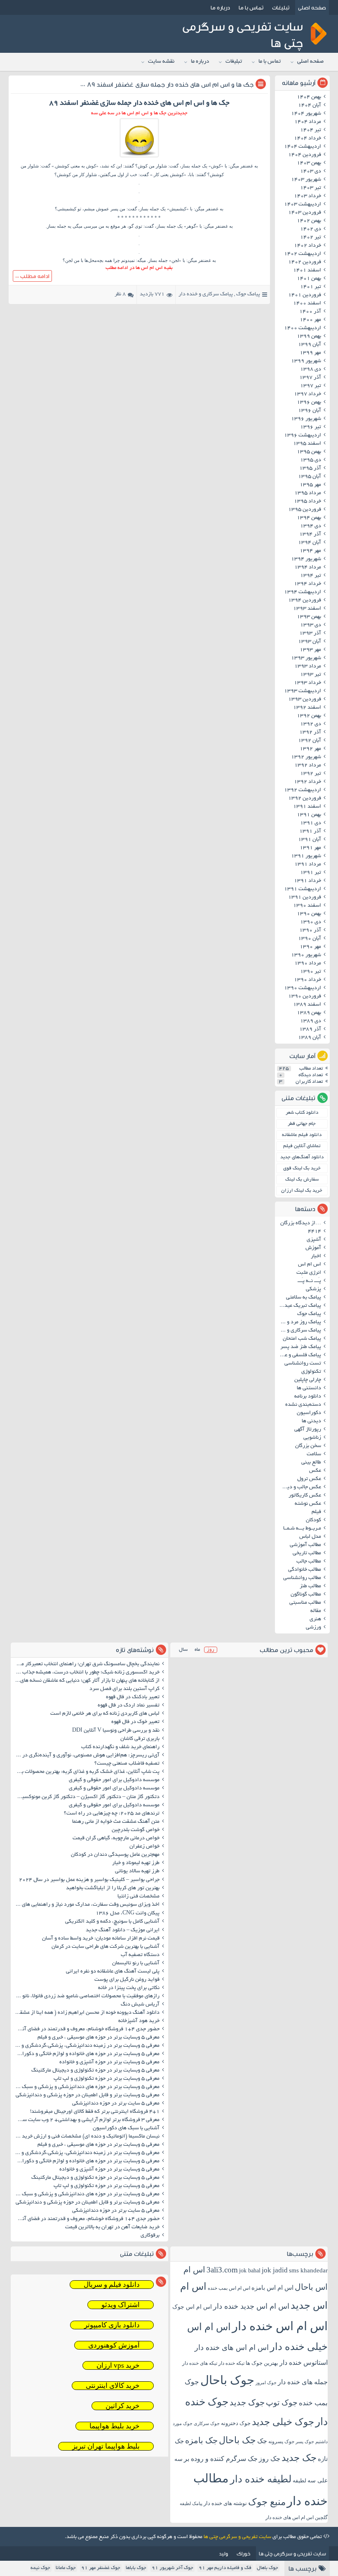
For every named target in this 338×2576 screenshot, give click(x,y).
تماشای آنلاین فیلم (302, 1146)
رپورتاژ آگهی (308, 1430)
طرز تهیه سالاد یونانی (137, 1871)
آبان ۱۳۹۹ (310, 345)
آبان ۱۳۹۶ (310, 411)
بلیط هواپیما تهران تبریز (106, 2446)
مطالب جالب (309, 1562)
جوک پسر (305, 2442)
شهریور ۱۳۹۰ (306, 955)
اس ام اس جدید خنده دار (251, 2306)
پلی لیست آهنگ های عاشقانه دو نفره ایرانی (113, 1972)
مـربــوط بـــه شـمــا (302, 1529)
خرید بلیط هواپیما (115, 2426)
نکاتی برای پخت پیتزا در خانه (129, 1988)
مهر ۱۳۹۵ (310, 485)
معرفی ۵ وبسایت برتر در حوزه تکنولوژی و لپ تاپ (107, 2079)
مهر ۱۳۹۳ (310, 650)
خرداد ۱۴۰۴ (307, 139)
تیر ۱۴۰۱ (311, 287)
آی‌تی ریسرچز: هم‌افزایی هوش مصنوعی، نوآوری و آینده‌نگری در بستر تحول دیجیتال (86, 1756)
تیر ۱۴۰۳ (311, 188)
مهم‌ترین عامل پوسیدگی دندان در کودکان (115, 1855)
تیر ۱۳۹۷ (311, 386)
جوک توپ (282, 2403)
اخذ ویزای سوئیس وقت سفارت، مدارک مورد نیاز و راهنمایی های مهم (86, 1905)
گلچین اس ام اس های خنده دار (297, 2517)
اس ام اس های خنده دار (232, 2347)
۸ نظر (120, 295)
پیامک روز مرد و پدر (299, 1322)
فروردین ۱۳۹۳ (305, 700)
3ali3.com (222, 2270)
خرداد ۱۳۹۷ (307, 394)
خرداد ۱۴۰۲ (307, 246)
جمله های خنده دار (303, 2382)
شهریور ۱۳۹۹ (306, 361)
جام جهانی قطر (302, 1124)
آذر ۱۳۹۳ (310, 634)
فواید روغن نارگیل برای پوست (127, 1980)
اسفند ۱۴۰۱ (307, 271)
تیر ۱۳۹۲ (311, 774)
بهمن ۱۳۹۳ (309, 617)
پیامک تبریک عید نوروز (299, 1306)
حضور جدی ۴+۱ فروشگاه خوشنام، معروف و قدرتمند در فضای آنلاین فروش (86, 2029)
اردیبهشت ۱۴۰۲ (303, 254)
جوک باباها (136, 2568)
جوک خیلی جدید (283, 2422)
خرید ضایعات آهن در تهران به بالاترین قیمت (112, 2227)
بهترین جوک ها (262, 2363)
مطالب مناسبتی (305, 1603)
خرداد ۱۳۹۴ (307, 584)
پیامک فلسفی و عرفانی (299, 1355)
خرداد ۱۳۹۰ (307, 980)
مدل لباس (310, 1537)
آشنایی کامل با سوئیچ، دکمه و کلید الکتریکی (112, 1922)
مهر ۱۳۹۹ (310, 353)
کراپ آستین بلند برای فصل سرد (124, 1689)
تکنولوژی (311, 1372)
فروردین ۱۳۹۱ (305, 898)
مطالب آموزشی (305, 1545)
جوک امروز (266, 2383)
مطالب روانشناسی (302, 1578)
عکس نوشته (308, 1504)
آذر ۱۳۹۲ (310, 733)
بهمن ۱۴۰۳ (309, 163)
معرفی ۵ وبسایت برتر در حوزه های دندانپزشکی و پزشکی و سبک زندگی (86, 2087)
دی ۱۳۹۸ (311, 370)
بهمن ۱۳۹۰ (309, 914)
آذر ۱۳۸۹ (310, 1030)
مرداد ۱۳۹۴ (308, 568)
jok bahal (250, 2271)
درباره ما (220, 7)
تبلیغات (281, 7)
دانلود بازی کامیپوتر (112, 2325)
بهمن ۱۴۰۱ (309, 279)
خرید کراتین (123, 2406)
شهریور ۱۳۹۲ (306, 757)
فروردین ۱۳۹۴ (305, 601)
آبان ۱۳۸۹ (310, 1038)
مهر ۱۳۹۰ (310, 947)
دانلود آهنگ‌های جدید (302, 1157)
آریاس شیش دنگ (140, 2005)
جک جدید (299, 2458)
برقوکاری (150, 2236)
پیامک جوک (248, 295)
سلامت (314, 1454)
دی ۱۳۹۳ (311, 625)
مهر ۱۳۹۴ (310, 551)
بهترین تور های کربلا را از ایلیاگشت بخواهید (113, 1888)
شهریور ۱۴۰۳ (306, 180)
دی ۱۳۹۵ (311, 460)
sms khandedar (308, 2270)
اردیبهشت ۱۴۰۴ (303, 147)
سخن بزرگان (308, 1446)
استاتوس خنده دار (304, 2363)
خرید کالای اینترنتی (113, 2386)
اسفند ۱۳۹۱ (307, 807)
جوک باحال (227, 2380)
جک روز (270, 2459)
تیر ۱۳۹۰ (311, 972)
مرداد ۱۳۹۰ (308, 964)
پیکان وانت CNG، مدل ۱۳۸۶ (127, 1914)
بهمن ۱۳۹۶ (309, 403)
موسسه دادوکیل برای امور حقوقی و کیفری (114, 1780)
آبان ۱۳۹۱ (310, 840)
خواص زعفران (144, 1847)
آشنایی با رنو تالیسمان (136, 1963)
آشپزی (314, 1240)
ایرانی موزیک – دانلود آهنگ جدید (123, 1930)
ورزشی (313, 1628)
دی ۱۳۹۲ (311, 724)
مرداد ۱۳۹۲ (308, 766)
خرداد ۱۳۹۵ (307, 502)
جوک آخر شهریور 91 (173, 2568)
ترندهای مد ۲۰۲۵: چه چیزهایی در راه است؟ (112, 1814)
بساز (144, 209)
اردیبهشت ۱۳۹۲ (303, 790)
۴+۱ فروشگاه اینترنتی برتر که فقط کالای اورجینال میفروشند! (95, 2112)
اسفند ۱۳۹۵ (307, 444)
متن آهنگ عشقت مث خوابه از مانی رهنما (116, 1822)
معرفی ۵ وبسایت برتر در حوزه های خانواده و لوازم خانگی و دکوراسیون (86, 2054)
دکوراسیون (309, 1413)
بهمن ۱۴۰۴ (309, 97)
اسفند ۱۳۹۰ (307, 906)
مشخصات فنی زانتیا (138, 1897)
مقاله (316, 1611)
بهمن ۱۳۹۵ (309, 452)
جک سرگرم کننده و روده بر (221, 2459)
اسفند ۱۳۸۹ (307, 1005)
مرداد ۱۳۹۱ (308, 865)
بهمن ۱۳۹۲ (309, 716)
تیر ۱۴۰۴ (311, 130)
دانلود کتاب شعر (302, 1113)
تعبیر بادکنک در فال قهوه (133, 1697)
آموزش (313, 1248)
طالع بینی (311, 1463)
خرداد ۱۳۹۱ (307, 881)
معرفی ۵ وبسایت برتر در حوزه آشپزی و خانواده (109, 2062)
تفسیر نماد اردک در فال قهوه (129, 1706)
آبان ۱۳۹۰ (310, 939)
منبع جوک (267, 2502)
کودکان (313, 1520)
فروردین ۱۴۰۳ (305, 213)
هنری (315, 1619)
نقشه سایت (161, 62)
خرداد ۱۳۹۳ (307, 683)
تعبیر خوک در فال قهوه (135, 1722)
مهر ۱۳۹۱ (310, 848)
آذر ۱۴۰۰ (310, 312)
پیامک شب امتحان (302, 1339)
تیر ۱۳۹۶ (311, 427)
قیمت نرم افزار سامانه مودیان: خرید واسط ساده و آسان (101, 1939)
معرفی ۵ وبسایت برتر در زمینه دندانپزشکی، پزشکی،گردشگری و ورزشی (86, 2046)
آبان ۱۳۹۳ (310, 642)
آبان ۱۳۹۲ (310, 741)
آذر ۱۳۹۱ (310, 832)
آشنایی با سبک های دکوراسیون (126, 2128)
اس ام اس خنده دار (280, 2326)
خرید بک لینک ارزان (302, 1191)
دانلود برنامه (308, 1397)
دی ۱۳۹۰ (311, 922)
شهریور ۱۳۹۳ (306, 658)
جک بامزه (201, 2440)
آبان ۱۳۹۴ (310, 543)
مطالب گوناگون (306, 1595)
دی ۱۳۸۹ (311, 1021)
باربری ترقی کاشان (140, 1739)
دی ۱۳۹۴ (311, 526)
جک (262, 2441)
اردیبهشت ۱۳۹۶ (303, 436)
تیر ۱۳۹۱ (311, 873)
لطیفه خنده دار (261, 2479)
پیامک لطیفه (191, 2504)
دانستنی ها (309, 1388)
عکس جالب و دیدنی (300, 1487)
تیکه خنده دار (231, 2363)
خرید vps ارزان (118, 2365)
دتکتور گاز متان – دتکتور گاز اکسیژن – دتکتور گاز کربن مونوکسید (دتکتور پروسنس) (86, 1797)
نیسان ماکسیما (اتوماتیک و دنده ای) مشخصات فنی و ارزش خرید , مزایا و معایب (86, 2137)
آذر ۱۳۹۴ (310, 535)
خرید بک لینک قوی (302, 1168)
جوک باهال (268, 2568)
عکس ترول (309, 1479)
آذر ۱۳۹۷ (310, 378)
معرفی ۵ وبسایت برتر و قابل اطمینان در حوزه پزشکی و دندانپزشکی (88, 2095)
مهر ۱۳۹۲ (310, 749)
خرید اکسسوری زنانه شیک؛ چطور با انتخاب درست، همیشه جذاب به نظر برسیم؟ (86, 1673)
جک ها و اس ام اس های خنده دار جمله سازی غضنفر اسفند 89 (170, 84)
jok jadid (275, 2270)
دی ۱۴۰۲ (311, 229)
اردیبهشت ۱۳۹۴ (303, 592)
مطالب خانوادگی (305, 1570)
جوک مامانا (66, 2568)
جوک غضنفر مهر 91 (101, 2568)
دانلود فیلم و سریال (112, 2285)
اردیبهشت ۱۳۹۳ (303, 691)
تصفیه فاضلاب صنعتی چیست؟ (127, 1764)
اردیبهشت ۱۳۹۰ (303, 988)
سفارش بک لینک (302, 1180)
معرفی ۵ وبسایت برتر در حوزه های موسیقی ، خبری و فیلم (99, 2038)
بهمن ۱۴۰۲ (309, 221)
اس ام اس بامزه (272, 2288)
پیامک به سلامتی (304, 1298)
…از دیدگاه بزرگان (301, 1223)
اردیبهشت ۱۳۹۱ (303, 889)
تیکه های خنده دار (200, 2363)
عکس (315, 1471)
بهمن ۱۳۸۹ (309, 1013)
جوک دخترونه (236, 2423)
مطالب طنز (310, 1586)
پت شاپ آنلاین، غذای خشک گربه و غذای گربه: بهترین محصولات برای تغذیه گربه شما (86, 1772)
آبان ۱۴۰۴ (310, 106)
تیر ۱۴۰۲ (311, 238)
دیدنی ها (311, 1421)
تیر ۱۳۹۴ (311, 576)
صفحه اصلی (312, 7)
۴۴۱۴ (315, 1232)
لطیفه (299, 2481)
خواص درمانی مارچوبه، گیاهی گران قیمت (116, 1838)
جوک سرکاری (207, 2423)
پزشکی (313, 1289)
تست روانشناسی (303, 1364)
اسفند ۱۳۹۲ (307, 708)
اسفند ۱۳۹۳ (307, 609)
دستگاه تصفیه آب (140, 1955)
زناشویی (312, 1438)
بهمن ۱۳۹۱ (309, 815)
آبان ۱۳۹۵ (310, 477)
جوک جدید (247, 2402)
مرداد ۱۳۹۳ (308, 667)
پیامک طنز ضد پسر (301, 1347)
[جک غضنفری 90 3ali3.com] (139, 157)
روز (211, 1650)
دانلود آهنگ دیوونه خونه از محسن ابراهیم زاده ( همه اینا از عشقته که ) (86, 2013)
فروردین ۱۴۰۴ (305, 155)
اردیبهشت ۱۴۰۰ (303, 328)
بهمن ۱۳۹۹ (309, 337)
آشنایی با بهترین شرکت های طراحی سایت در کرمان (106, 1947)
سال (183, 1650)
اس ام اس (310, 1265)
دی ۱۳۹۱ (311, 823)
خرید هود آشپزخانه (139, 2021)
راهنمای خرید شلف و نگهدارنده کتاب (120, 1747)
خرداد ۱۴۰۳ (307, 196)
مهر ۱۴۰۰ (310, 320)
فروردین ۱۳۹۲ (305, 799)
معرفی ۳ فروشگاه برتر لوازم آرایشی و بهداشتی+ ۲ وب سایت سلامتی (86, 2120)
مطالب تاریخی (307, 1553)
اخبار (316, 1256)
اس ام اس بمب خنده (229, 2288)
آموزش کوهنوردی (114, 2345)
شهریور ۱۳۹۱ (306, 856)
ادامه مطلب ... (32, 276)
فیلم (316, 1512)
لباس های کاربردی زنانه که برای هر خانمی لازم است (105, 1714)
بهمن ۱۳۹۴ (309, 518)
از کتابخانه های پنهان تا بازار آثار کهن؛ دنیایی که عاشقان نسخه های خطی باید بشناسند (86, 1681)
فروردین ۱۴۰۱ (305, 295)
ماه (197, 1650)
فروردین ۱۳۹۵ (305, 510)
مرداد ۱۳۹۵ (308, 493)
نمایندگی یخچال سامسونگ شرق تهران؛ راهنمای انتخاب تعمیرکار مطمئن (86, 1664)
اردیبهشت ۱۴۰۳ (303, 205)
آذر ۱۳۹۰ (310, 931)
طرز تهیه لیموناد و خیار (136, 1863)
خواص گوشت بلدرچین (136, 1830)
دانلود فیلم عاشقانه (302, 1135)
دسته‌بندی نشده (303, 1405)
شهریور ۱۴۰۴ (306, 114)
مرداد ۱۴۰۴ (308, 122)
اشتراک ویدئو (121, 2305)
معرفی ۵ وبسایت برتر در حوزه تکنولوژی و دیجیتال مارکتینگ (95, 2071)
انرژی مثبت (309, 1273)
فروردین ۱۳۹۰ (305, 997)
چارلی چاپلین (308, 1380)
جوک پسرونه (281, 2442)
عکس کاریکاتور (305, 1496)
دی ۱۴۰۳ (311, 172)
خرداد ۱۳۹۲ (307, 782)
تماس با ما (251, 7)
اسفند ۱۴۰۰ (307, 304)
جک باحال (237, 2440)
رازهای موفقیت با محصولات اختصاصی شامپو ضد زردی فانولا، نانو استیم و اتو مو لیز (86, 1996)
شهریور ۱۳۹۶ (306, 419)
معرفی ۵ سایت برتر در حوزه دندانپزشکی (116, 2104)
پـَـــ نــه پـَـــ (309, 1281)
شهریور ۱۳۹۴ (306, 559)
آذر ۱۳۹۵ (310, 469)
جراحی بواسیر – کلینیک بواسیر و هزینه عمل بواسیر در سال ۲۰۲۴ (89, 1880)
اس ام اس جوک (192, 2307)
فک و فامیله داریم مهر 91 (225, 2568)
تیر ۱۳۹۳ (311, 675)
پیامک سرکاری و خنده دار (206, 295)
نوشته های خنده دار (225, 2503)
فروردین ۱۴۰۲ (305, 262)
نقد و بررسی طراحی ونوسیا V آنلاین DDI (116, 1731)
